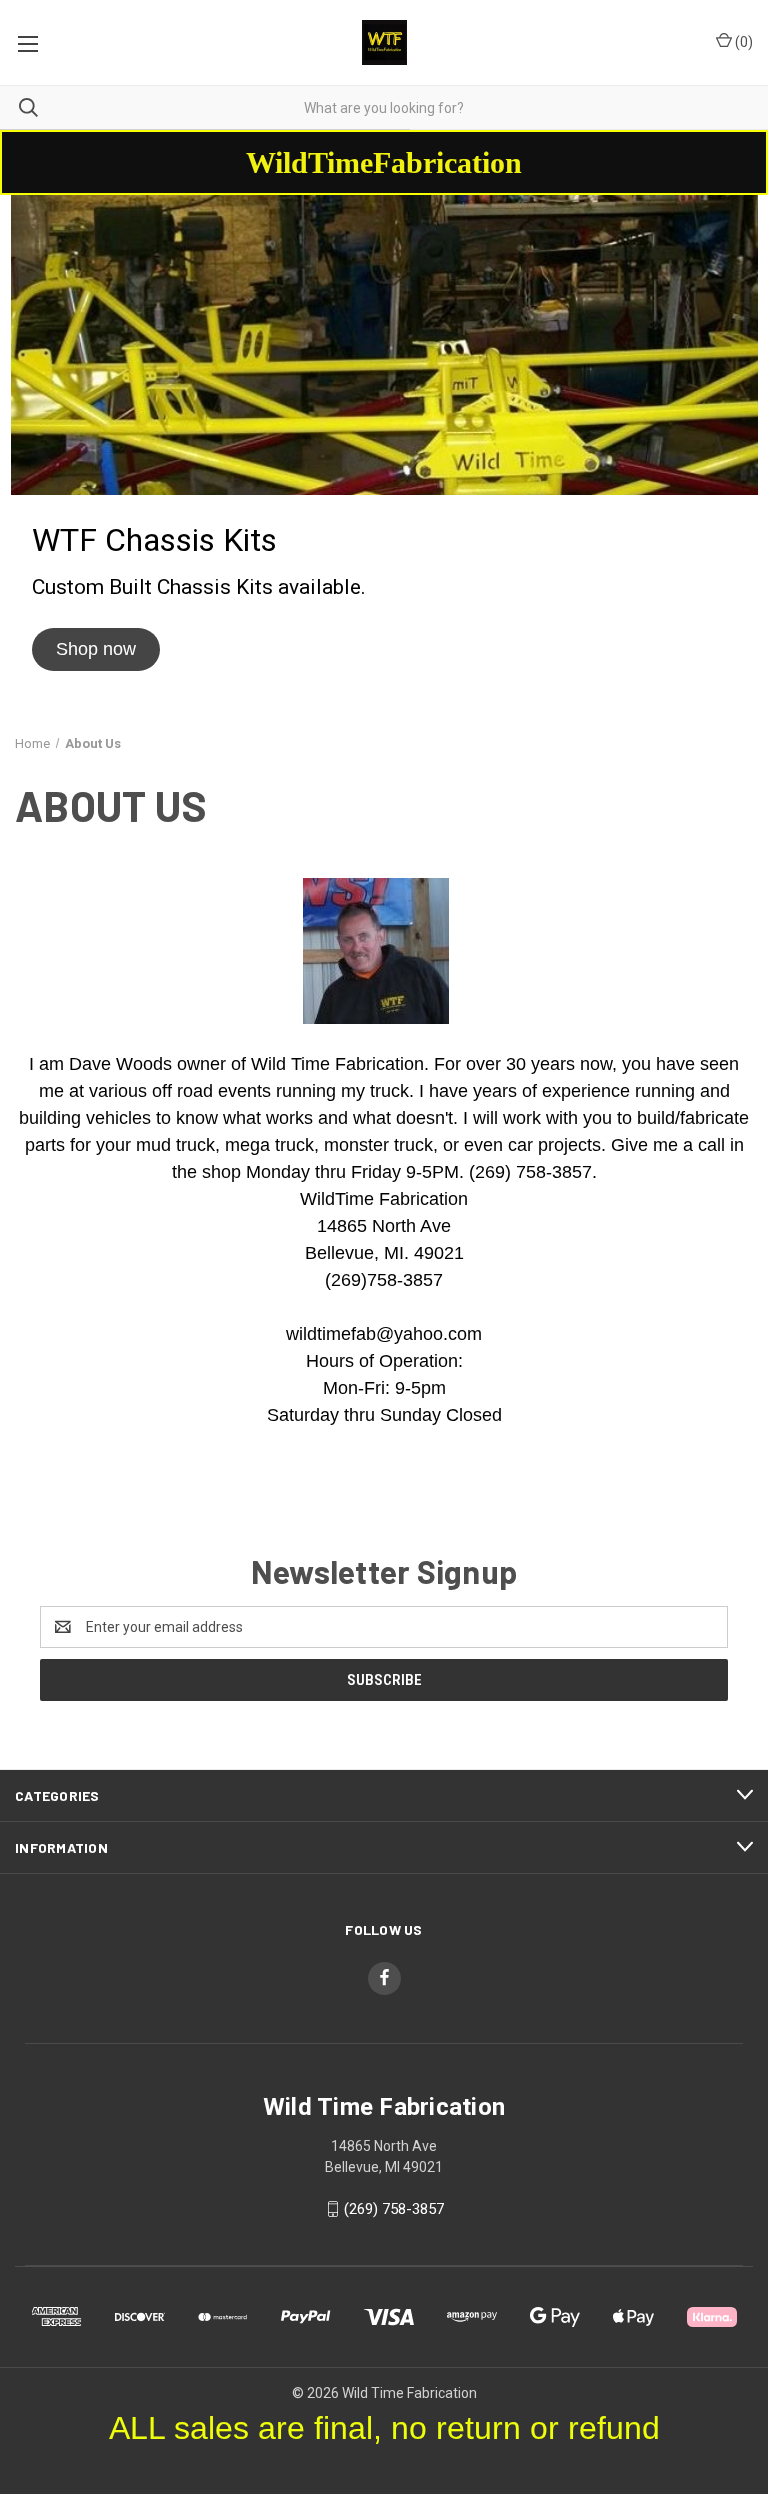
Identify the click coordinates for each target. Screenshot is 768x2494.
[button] (96, 649)
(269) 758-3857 (394, 2209)
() (742, 42)
